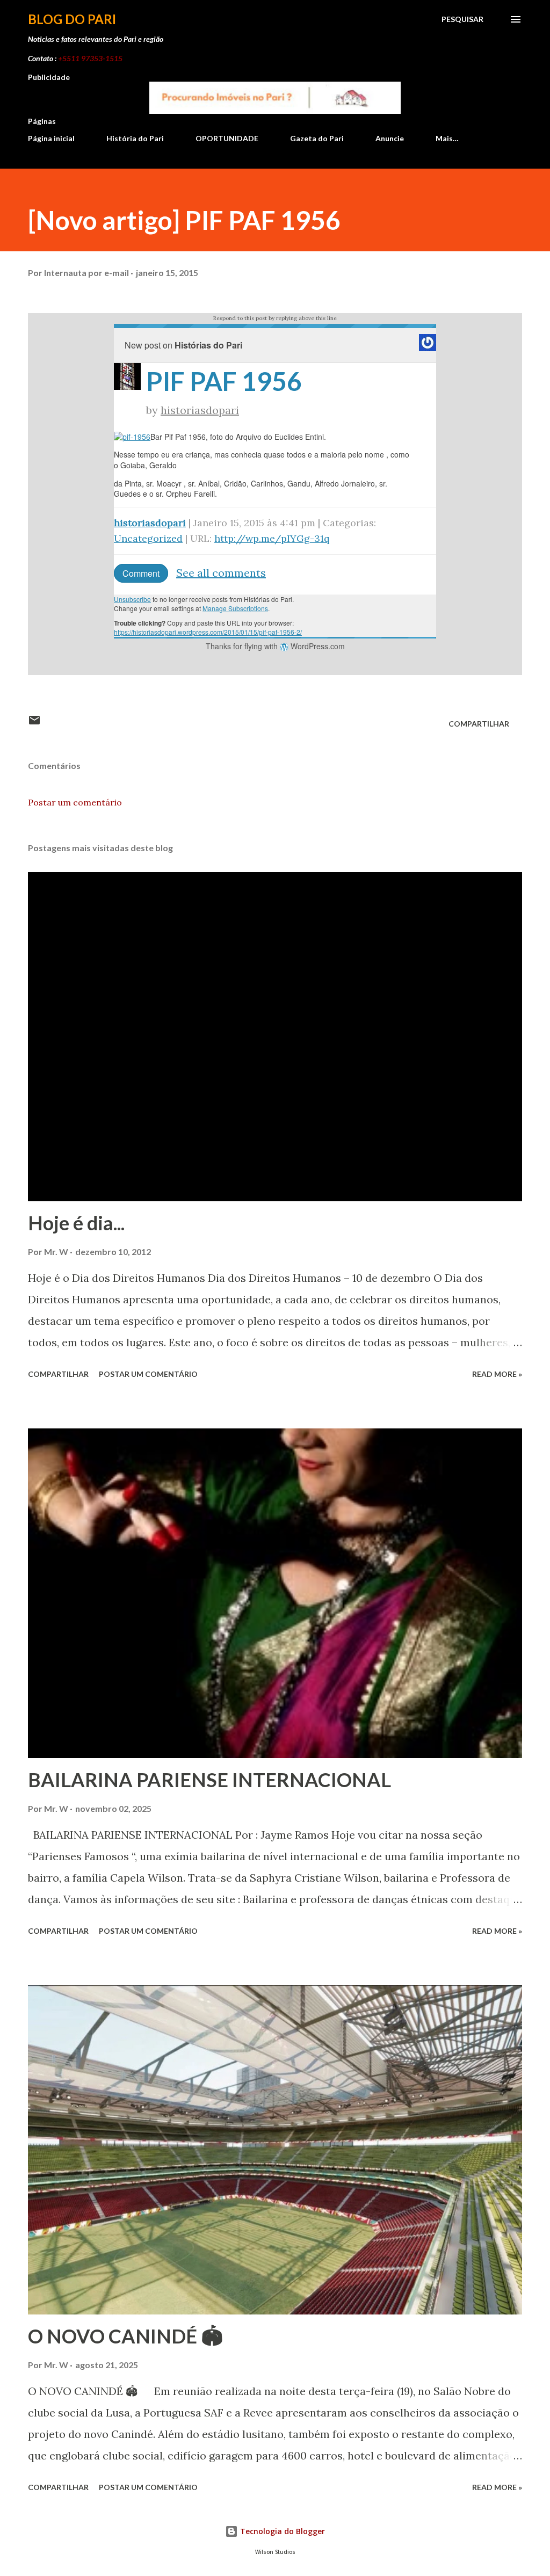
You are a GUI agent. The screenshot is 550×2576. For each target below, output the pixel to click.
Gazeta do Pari (317, 138)
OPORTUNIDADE (227, 138)
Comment (141, 573)
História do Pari (135, 138)
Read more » (497, 1374)
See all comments (221, 573)
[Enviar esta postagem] (34, 724)
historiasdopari (200, 410)
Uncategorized (148, 538)
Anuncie (390, 138)
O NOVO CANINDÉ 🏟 (125, 2336)
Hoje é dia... (76, 1223)
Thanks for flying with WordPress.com (275, 646)
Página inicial (51, 138)
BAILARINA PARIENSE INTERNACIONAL (209, 1780)
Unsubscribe (132, 599)
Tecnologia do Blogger (281, 2531)
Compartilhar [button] (479, 724)
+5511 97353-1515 (90, 58)
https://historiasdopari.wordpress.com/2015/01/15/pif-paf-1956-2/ (208, 632)
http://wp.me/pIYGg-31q (272, 538)
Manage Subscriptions (235, 608)
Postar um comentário (75, 802)
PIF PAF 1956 (224, 381)
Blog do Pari (72, 19)
